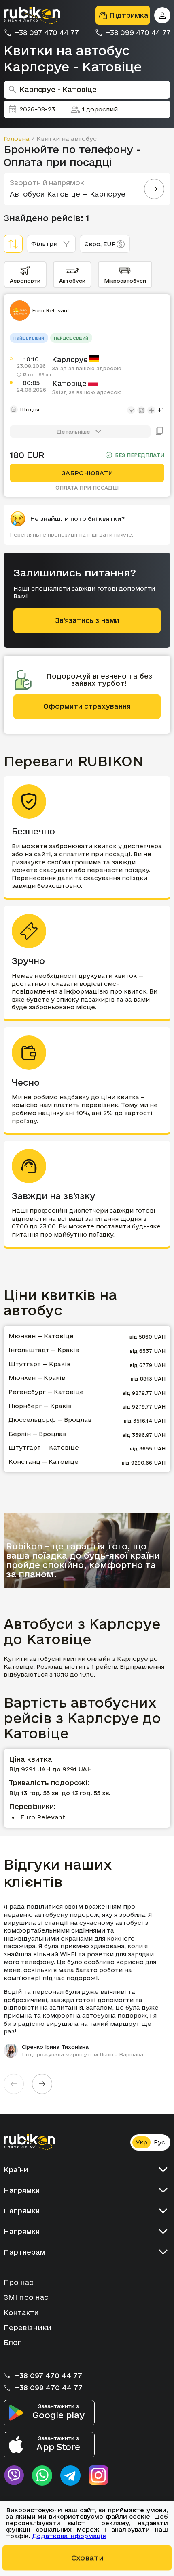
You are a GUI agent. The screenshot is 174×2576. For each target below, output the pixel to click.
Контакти (21, 2313)
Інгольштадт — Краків (44, 1350)
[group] (87, 1980)
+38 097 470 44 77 (47, 33)
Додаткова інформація (69, 2536)
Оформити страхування (87, 706)
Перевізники (28, 2328)
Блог (12, 2342)
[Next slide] (42, 2084)
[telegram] (70, 2475)
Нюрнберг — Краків (40, 1406)
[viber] (14, 2475)
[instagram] (99, 2475)
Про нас (18, 2282)
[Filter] (13, 244)
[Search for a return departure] (154, 189)
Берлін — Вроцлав (37, 1434)
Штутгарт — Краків (39, 1364)
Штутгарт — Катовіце (44, 1447)
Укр (141, 2142)
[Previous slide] (14, 2084)
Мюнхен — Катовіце (41, 1336)
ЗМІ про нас (26, 2297)
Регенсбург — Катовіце (46, 1392)
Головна (17, 139)
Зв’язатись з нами (87, 620)
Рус (159, 2142)
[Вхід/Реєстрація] (162, 15)
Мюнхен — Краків (37, 1378)
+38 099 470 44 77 (138, 33)
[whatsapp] (42, 2475)
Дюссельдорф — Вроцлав (50, 1420)
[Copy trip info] (159, 432)
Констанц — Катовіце (43, 1462)
